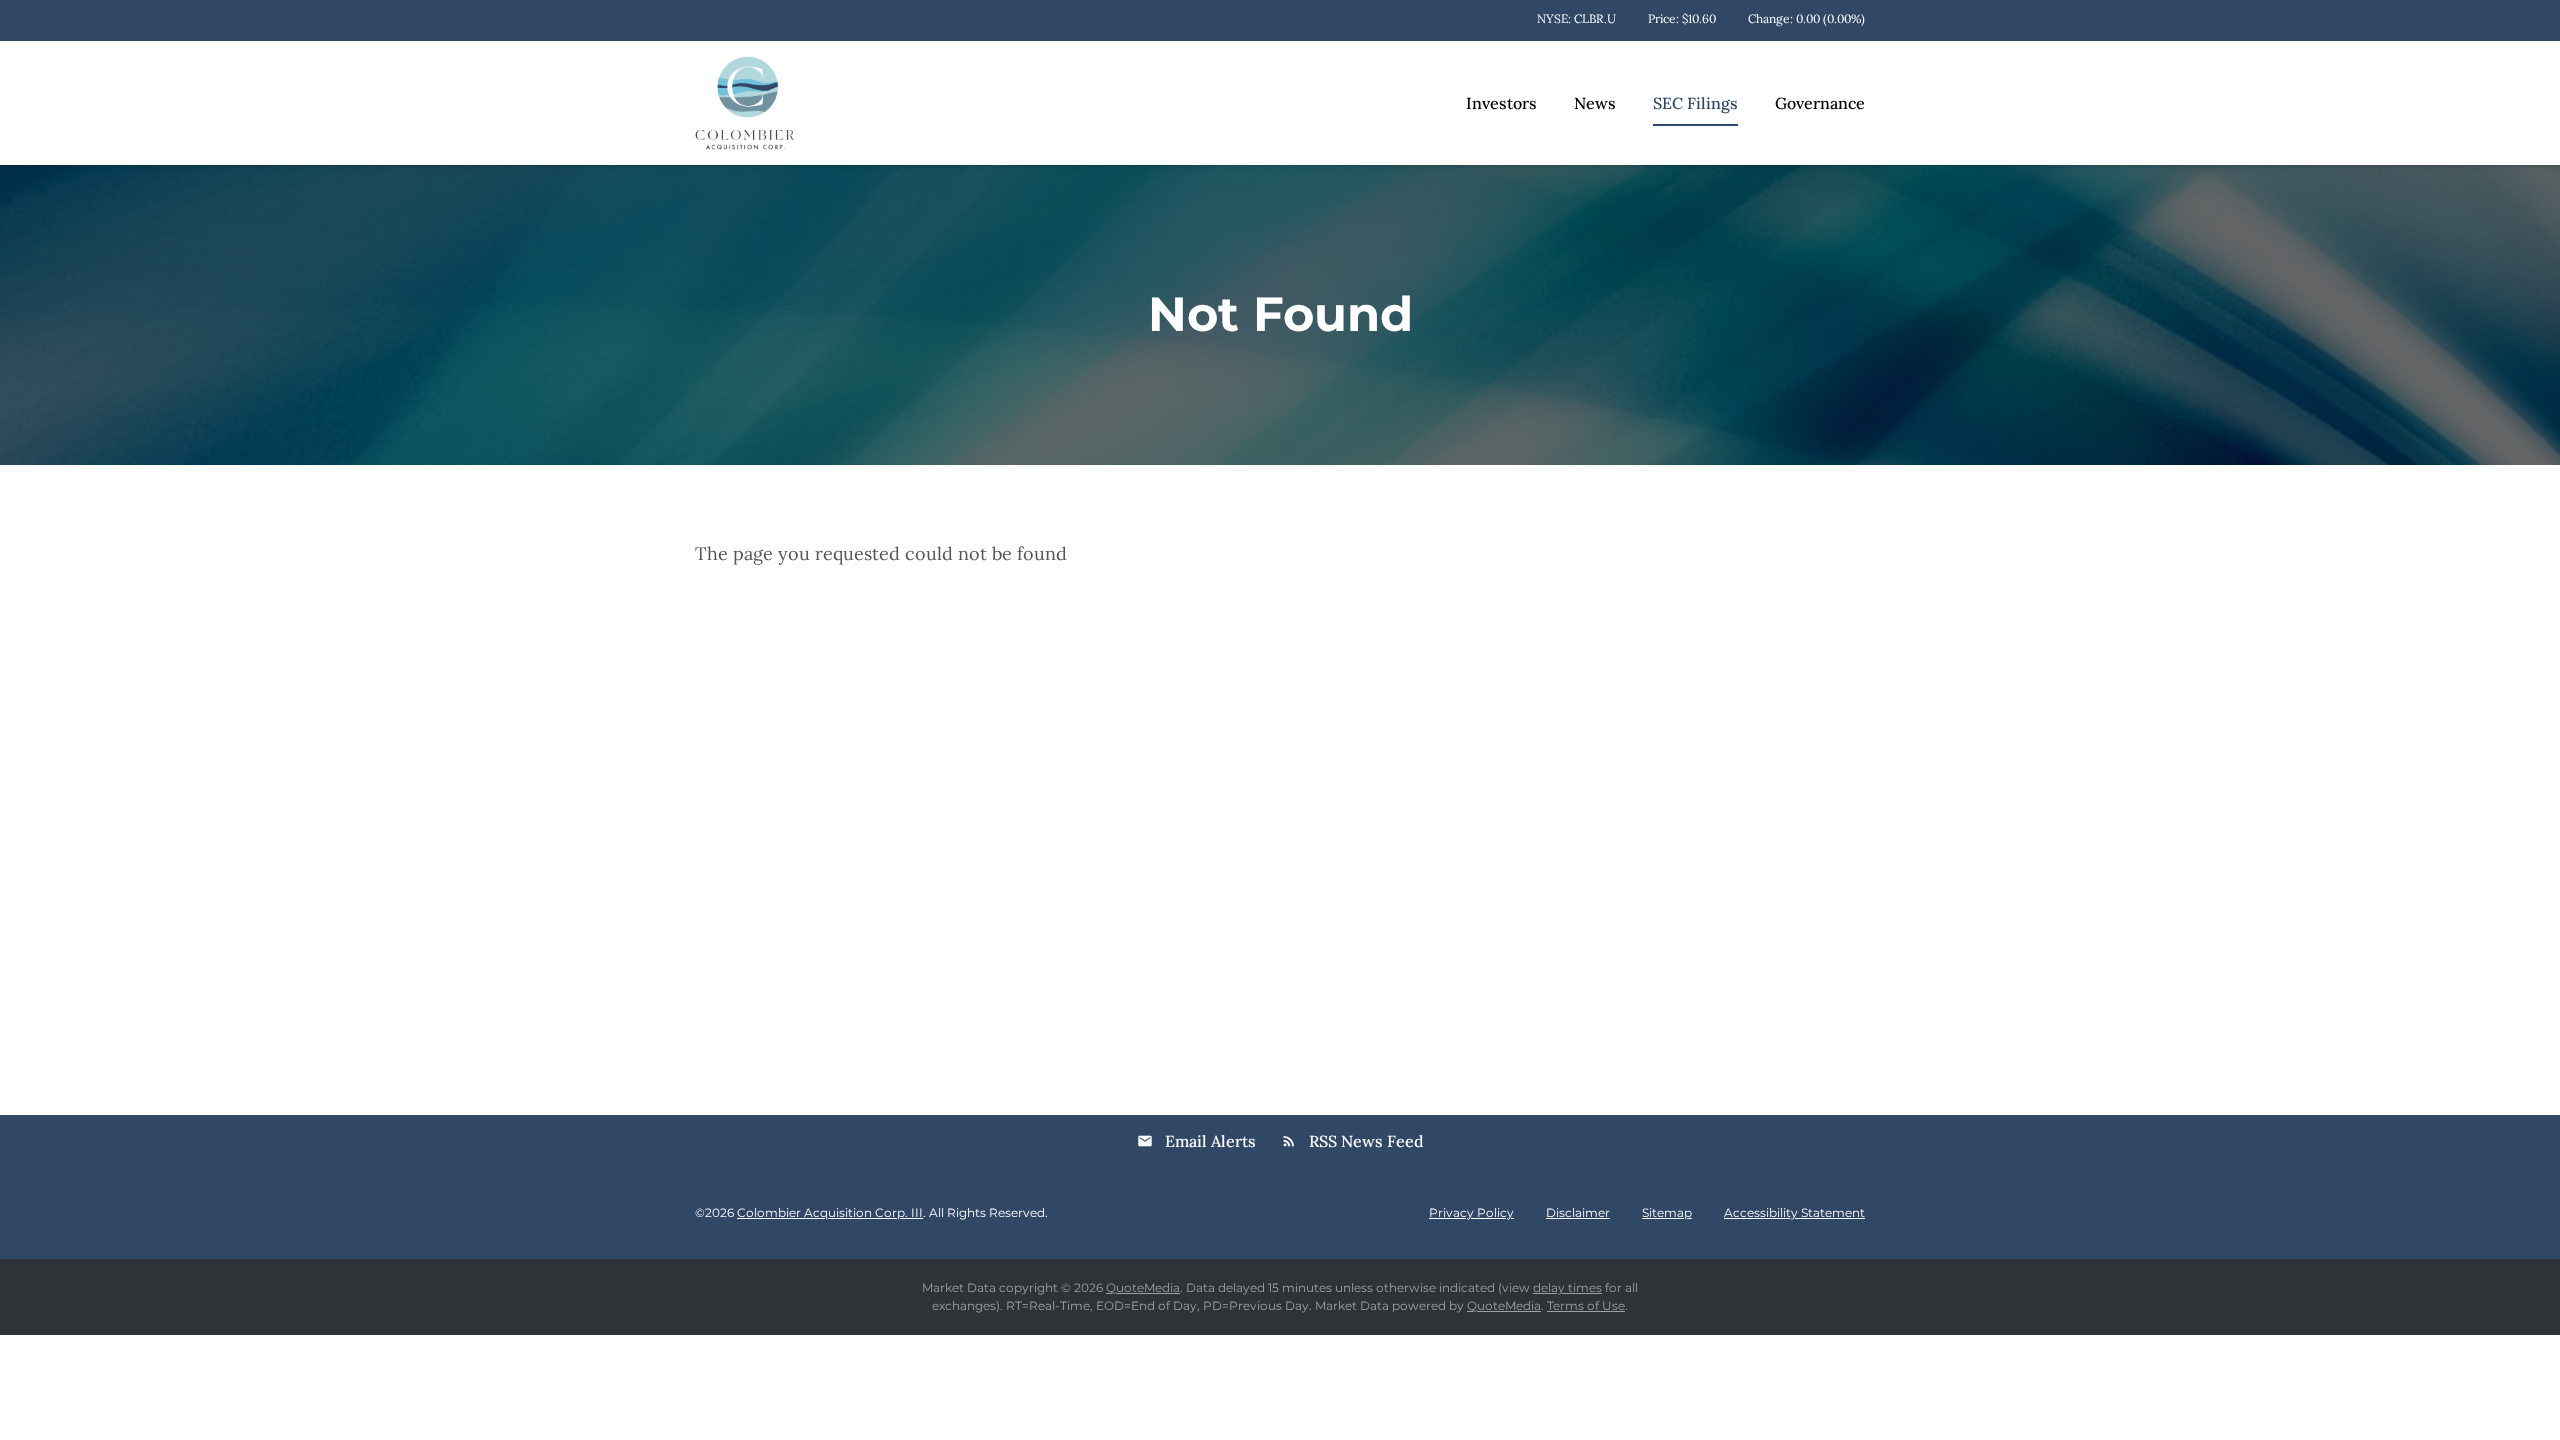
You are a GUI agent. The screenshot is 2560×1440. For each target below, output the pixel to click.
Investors (1501, 103)
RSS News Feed (1352, 1141)
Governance (1820, 103)
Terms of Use (1586, 1305)
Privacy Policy (1471, 1213)
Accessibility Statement (1794, 1213)
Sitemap (1667, 1213)
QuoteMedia (1143, 1287)
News (1595, 103)
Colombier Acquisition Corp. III (830, 1212)
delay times (1567, 1287)
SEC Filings (1695, 103)
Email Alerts (1196, 1141)
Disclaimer (1578, 1213)
